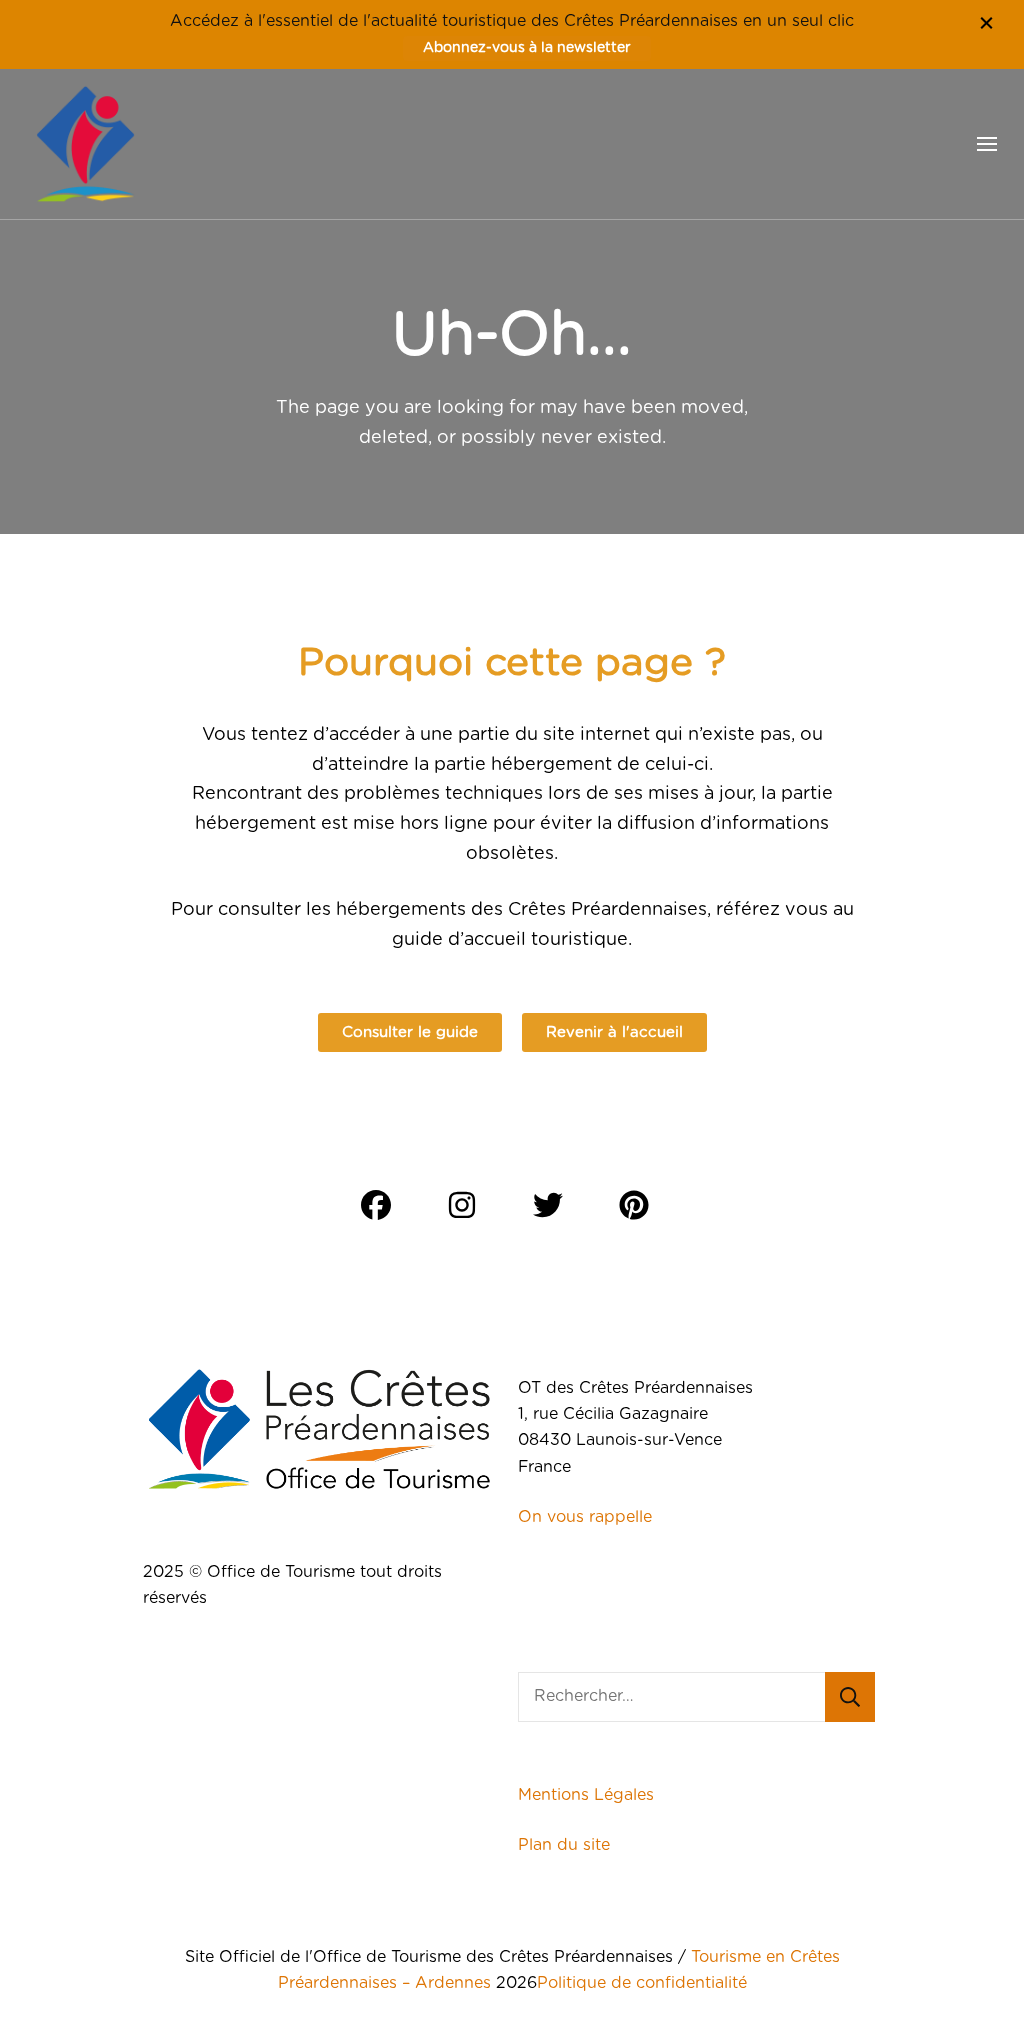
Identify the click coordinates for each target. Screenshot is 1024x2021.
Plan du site (566, 1845)
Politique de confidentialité (642, 1983)
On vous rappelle (585, 1517)
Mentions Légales (586, 1795)
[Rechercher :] (671, 1697)
